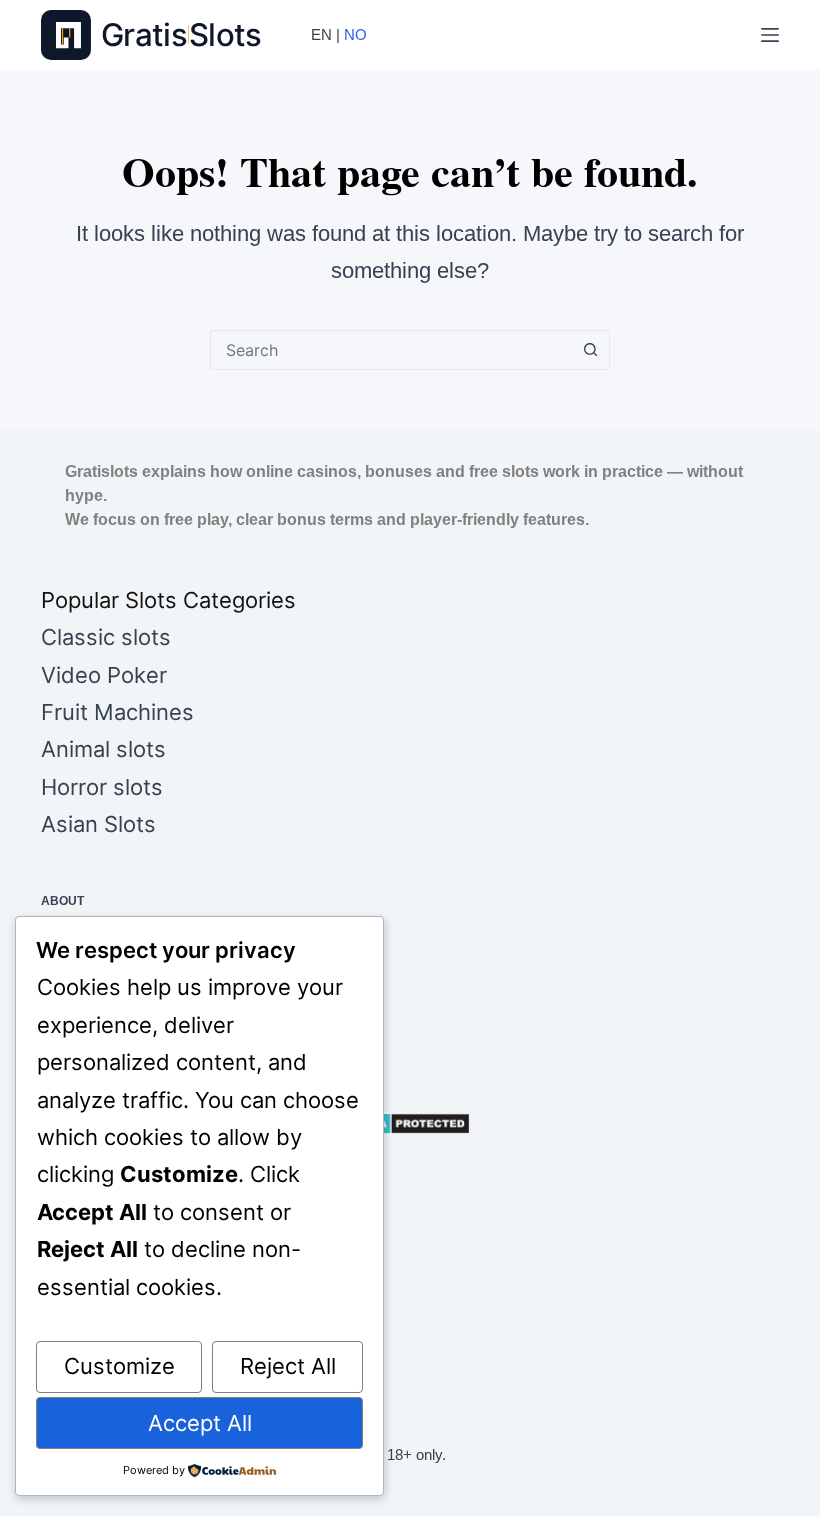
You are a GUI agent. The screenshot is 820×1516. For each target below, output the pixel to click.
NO (355, 34)
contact (70, 929)
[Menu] (770, 35)
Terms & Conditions (107, 985)
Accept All (200, 1423)
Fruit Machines (117, 712)
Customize (119, 1366)
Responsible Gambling (118, 1013)
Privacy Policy (91, 957)
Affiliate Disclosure (111, 1041)
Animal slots (103, 749)
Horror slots (102, 787)
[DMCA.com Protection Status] (410, 1124)
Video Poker (104, 675)
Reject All (288, 1366)
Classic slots (106, 637)
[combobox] (391, 350)
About (62, 901)
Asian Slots (98, 824)
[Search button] (590, 350)
